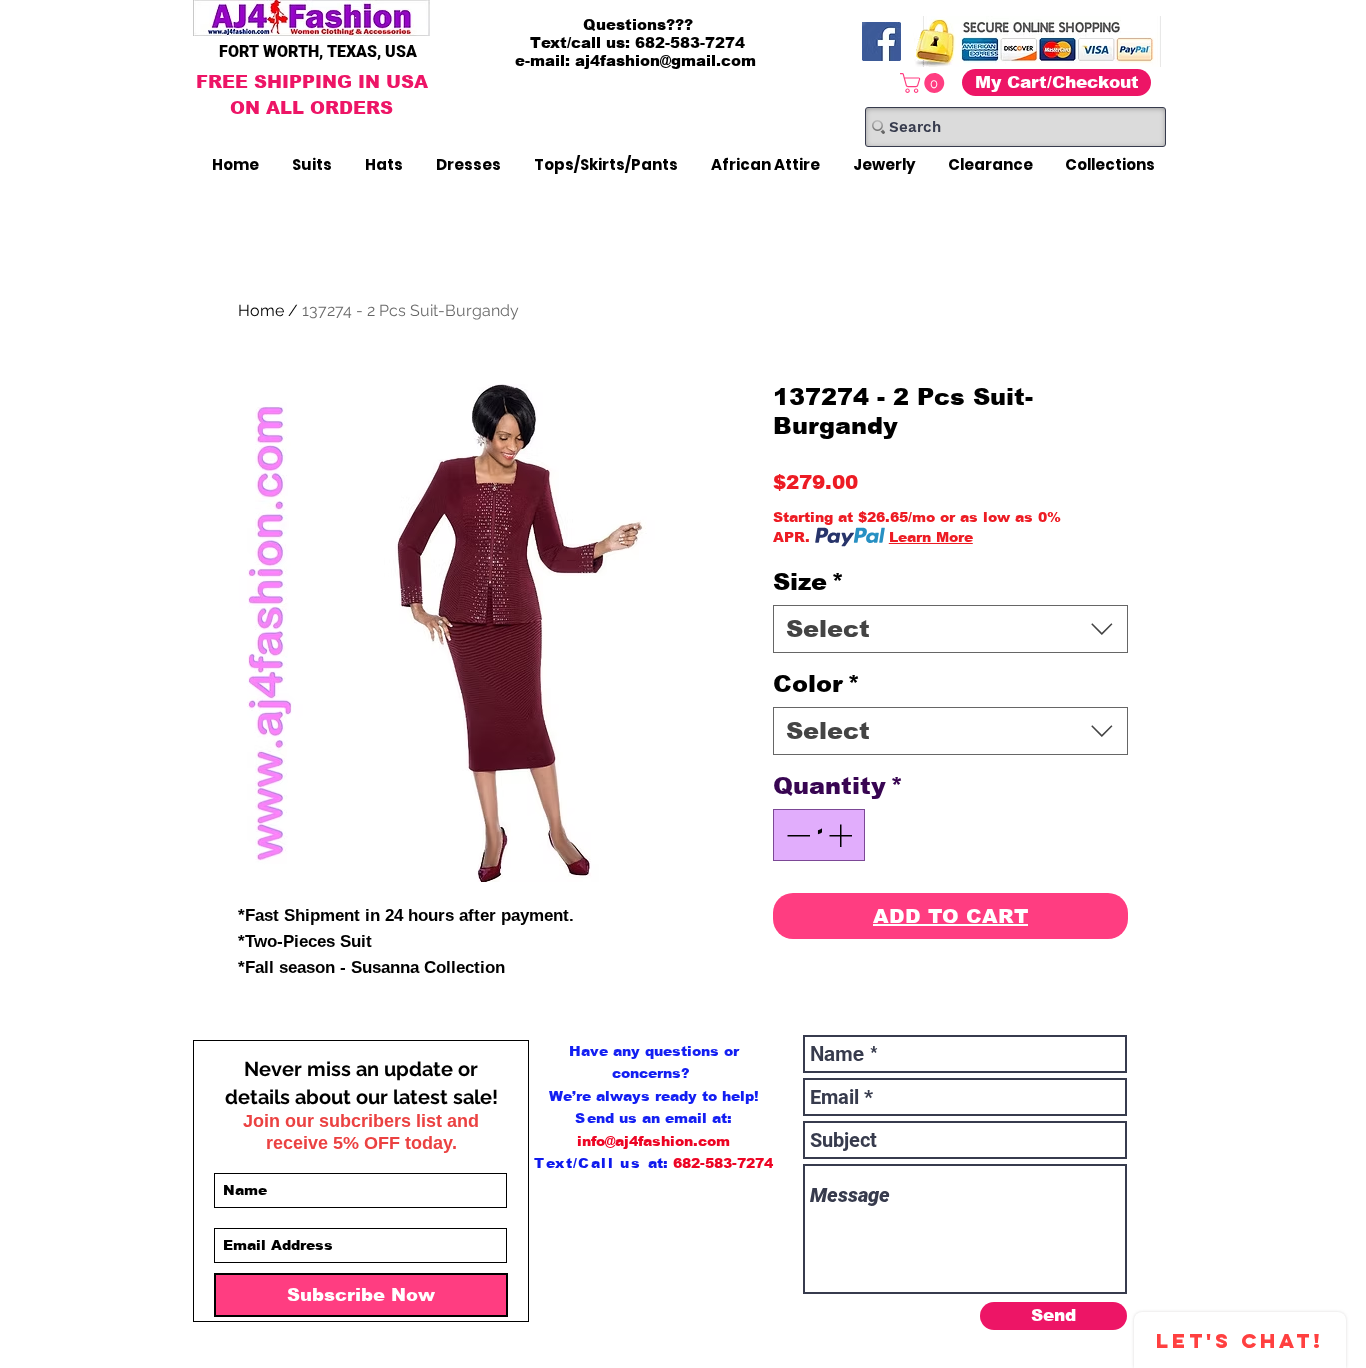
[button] (924, 83)
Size (808, 581)
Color (816, 683)
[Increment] (842, 835)
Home (261, 310)
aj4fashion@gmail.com (665, 60)
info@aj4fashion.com (653, 1141)
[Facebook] (881, 41)
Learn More (931, 537)
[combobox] (950, 629)
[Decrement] (796, 835)
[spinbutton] (819, 835)
